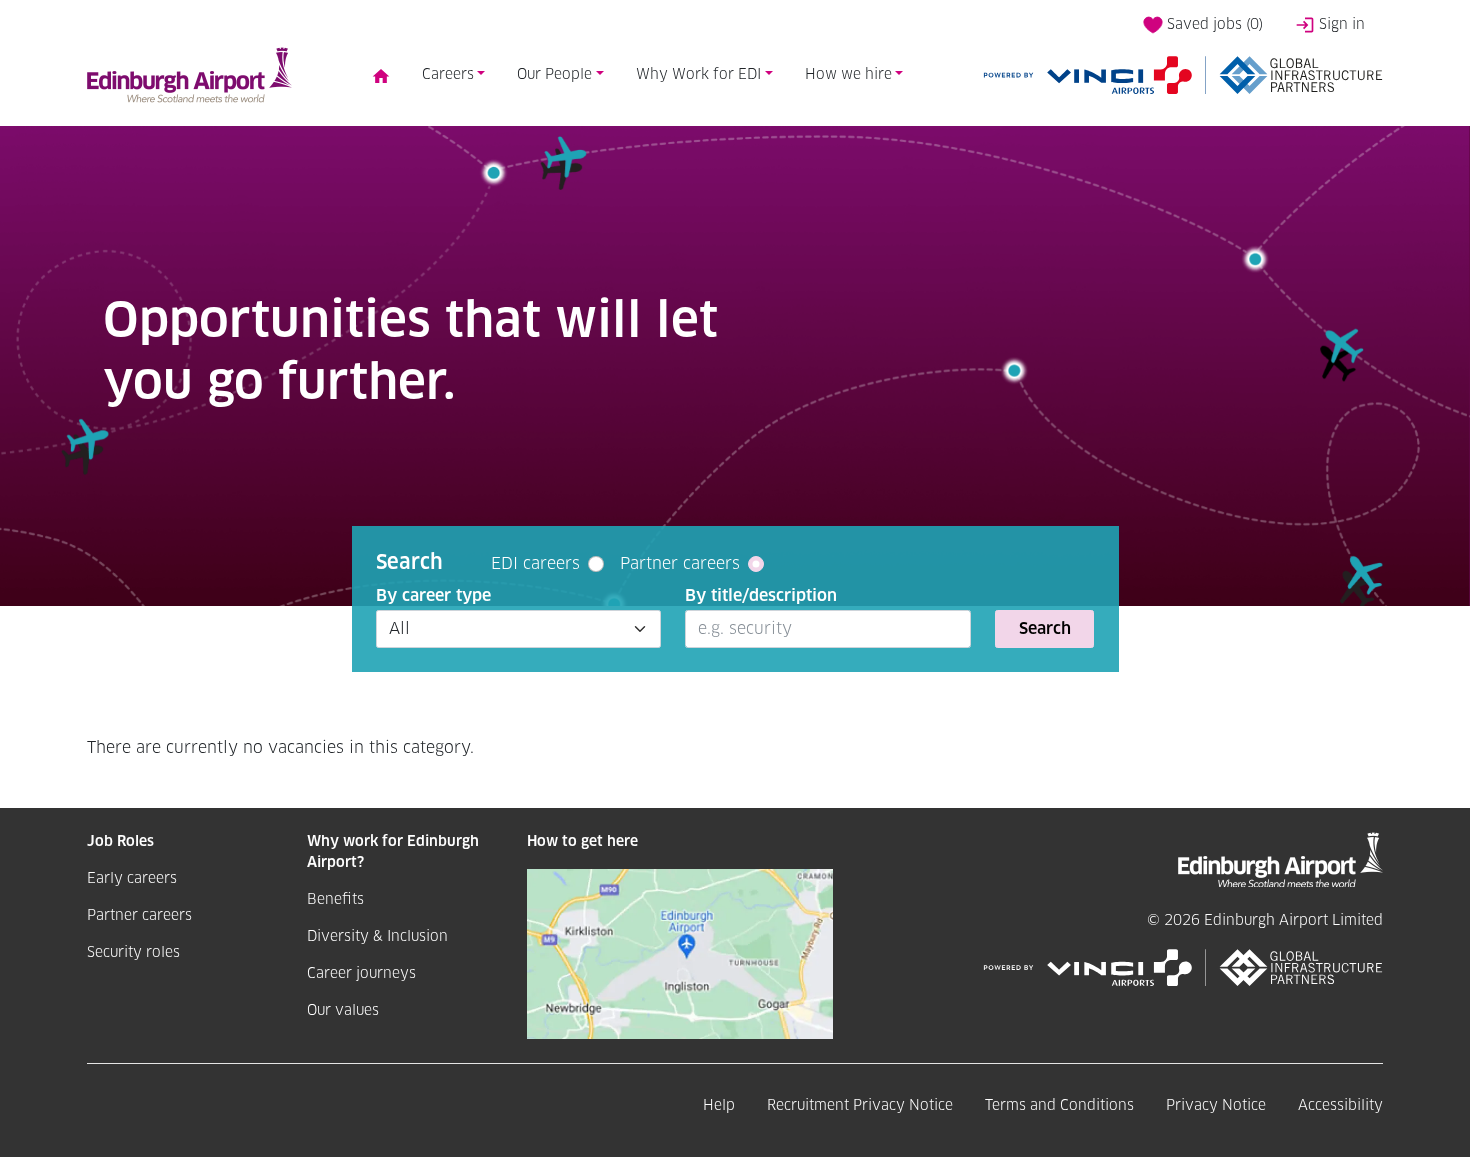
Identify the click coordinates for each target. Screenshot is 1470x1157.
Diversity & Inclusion (377, 937)
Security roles (133, 953)
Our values (343, 1011)
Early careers (132, 879)
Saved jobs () (1213, 25)
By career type (433, 596)
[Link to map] (680, 953)
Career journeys (361, 974)
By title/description (761, 596)
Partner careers (680, 564)
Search (1045, 629)
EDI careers (535, 564)
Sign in (1340, 25)
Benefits (335, 900)
